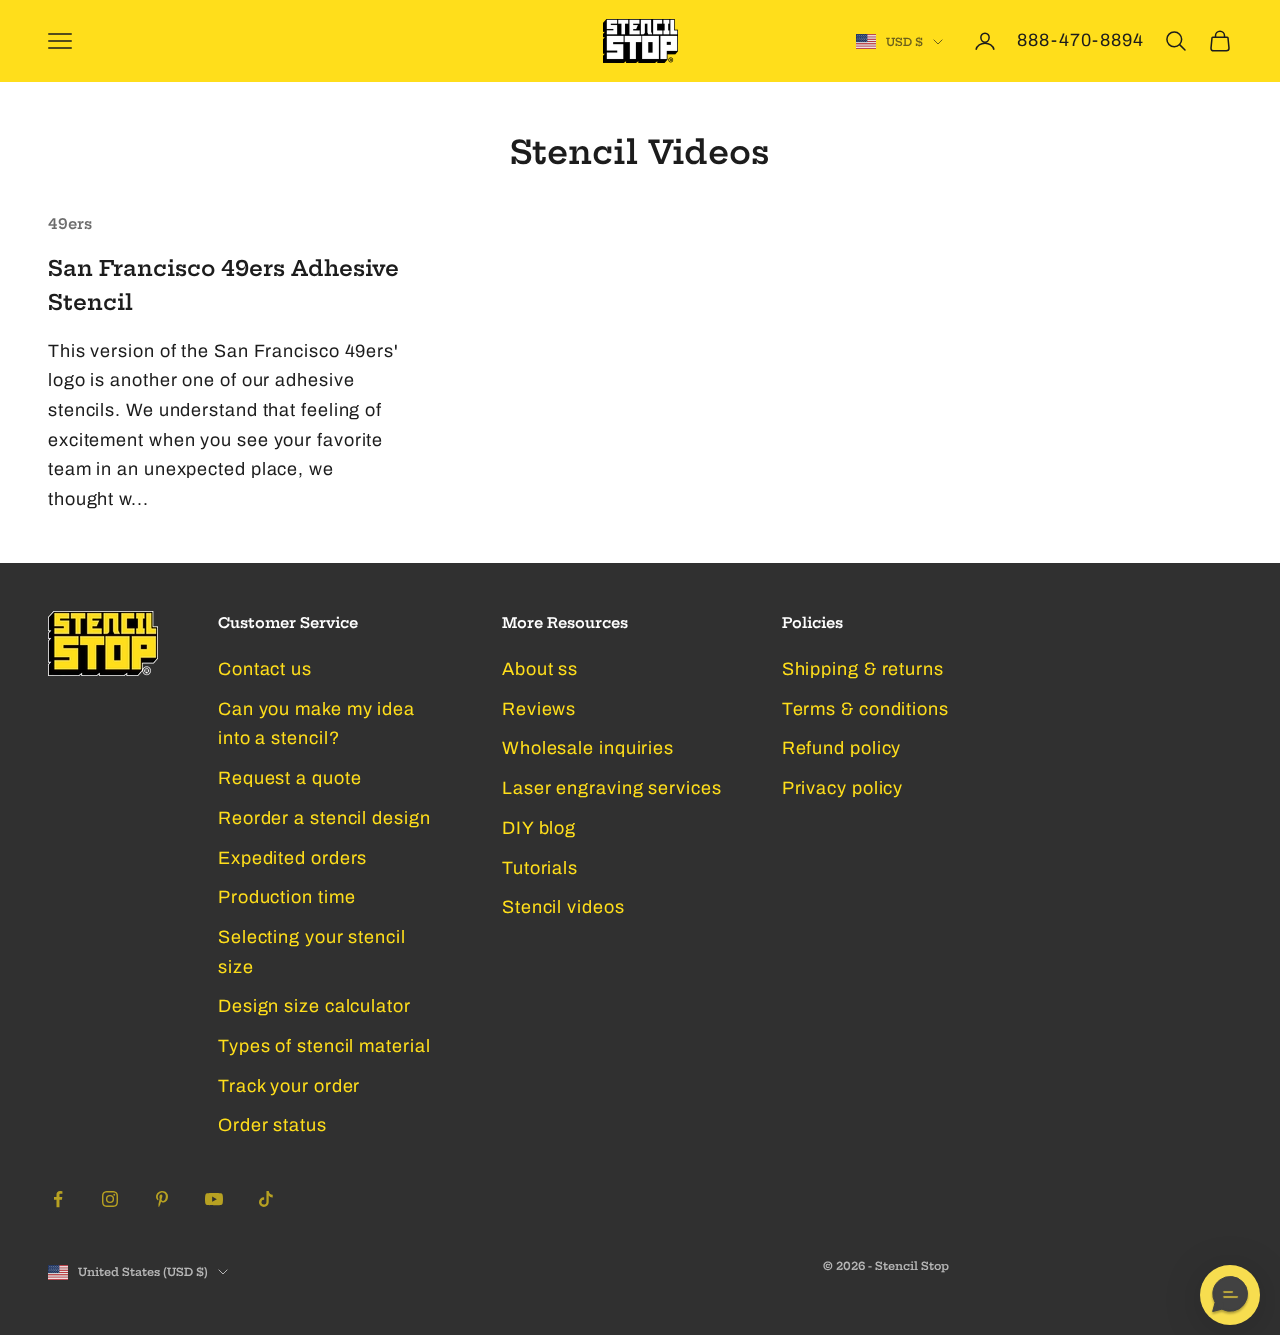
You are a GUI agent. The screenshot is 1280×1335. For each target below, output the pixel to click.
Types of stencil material (324, 1046)
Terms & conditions (865, 709)
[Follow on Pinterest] (162, 1199)
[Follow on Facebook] (58, 1199)
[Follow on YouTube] (214, 1199)
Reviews (539, 709)
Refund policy (842, 748)
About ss (540, 669)
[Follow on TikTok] (266, 1199)
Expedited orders (292, 858)
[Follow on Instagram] (110, 1199)
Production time (287, 897)
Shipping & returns (863, 669)
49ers (70, 224)
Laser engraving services (612, 788)
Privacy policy (843, 788)
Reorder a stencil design (324, 818)
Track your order (289, 1086)
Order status (272, 1125)
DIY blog (539, 828)
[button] (1230, 1295)
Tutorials (540, 868)
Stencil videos (563, 907)
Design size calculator (314, 1006)
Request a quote (290, 778)
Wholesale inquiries (588, 748)
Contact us (265, 669)
